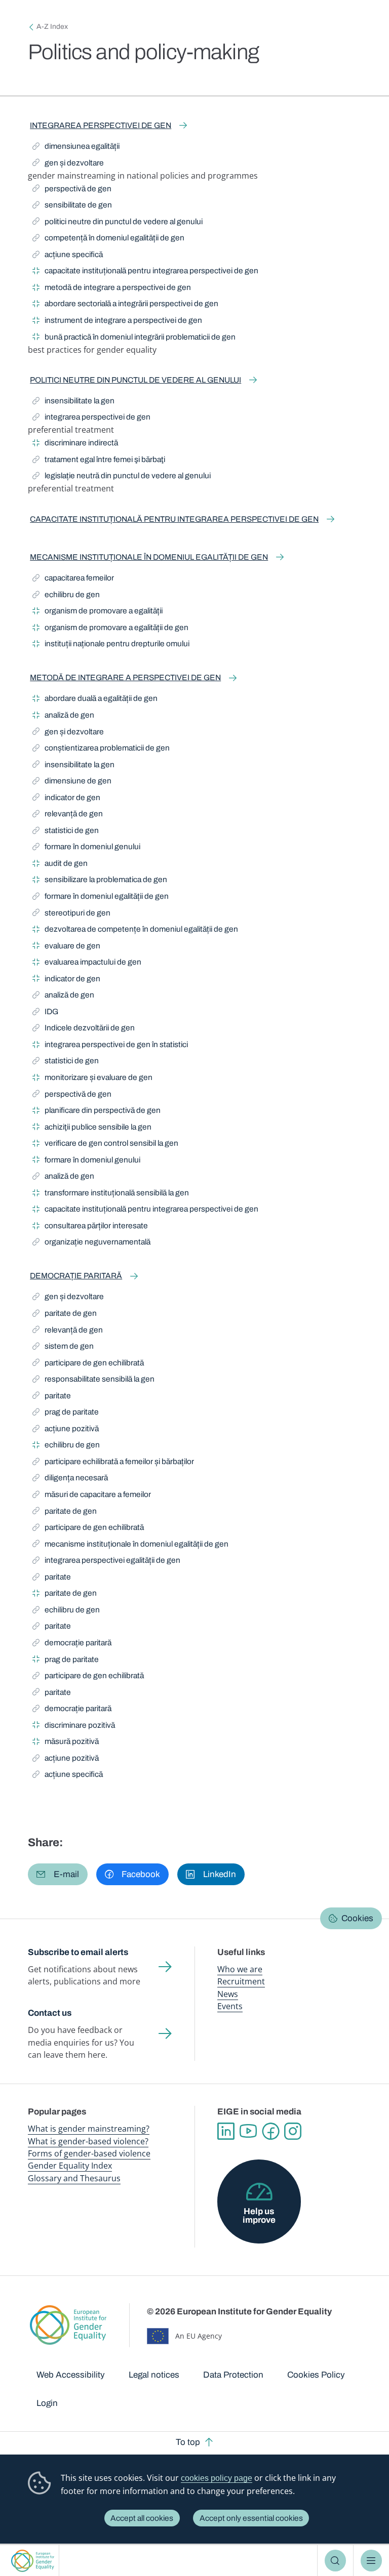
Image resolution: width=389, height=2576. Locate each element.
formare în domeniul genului (86, 848)
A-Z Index (52, 27)
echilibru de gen (66, 596)
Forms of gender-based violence (89, 2153)
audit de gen (60, 865)
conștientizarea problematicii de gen (101, 750)
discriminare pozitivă (74, 1727)
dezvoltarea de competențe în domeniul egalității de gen (135, 931)
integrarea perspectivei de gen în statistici (110, 1046)
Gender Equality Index (70, 2166)
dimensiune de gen (72, 782)
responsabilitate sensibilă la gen (93, 1381)
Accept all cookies (142, 2518)
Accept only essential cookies (251, 2518)
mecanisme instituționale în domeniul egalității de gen (149, 557)
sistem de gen (63, 1348)
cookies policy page (217, 2478)
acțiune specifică (68, 256)
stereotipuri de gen (71, 915)
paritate (54, 1397)
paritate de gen (65, 1315)
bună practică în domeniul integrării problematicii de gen (134, 339)
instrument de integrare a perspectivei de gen (117, 322)
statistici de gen (66, 832)
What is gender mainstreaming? (89, 2129)
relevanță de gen (68, 815)
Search (336, 2561)
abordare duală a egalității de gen (95, 700)
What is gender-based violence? (88, 2141)
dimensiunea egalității (76, 148)
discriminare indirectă (75, 444)
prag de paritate (66, 1414)
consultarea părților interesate (90, 1227)
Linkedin (226, 2131)
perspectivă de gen (72, 190)
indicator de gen (66, 799)
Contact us (50, 2013)
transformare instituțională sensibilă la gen (111, 1194)
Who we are (240, 1969)
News (228, 1994)
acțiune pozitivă (66, 1430)
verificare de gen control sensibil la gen (105, 1145)
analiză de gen (63, 717)
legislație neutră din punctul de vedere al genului (122, 477)
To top (188, 2442)
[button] (58, 1874)
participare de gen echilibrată (88, 1364)
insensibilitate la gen (73, 402)
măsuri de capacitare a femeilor (92, 1496)
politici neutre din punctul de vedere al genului (118, 223)
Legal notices (154, 2375)
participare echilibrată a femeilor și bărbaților (113, 1463)
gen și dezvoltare (68, 164)
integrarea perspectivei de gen (101, 125)
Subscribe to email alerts (78, 1952)
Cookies (357, 1918)
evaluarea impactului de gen (87, 964)
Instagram (293, 2131)
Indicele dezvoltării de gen (84, 1029)
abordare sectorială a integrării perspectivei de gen (125, 305)
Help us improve (259, 2216)
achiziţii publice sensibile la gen (92, 1129)
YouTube (248, 2131)
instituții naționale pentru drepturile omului (111, 645)
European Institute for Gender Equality (33, 2561)
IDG (47, 1013)
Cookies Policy (316, 2375)
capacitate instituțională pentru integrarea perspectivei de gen (145, 272)
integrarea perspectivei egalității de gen (106, 1562)
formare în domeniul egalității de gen (101, 898)
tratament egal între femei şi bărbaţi (99, 461)
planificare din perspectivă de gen (96, 1112)
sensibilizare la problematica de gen (100, 881)
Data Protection (233, 2375)
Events (230, 2006)
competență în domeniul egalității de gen (108, 239)
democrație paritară (76, 1276)
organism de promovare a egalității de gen (110, 629)
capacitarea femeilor (73, 579)
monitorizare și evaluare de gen (92, 1079)
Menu (372, 2561)
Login (47, 2403)
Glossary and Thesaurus (74, 2178)
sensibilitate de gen (72, 206)
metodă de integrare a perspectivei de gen (112, 289)
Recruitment (241, 1981)
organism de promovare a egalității (98, 612)
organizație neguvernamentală (91, 1243)
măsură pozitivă (66, 1743)
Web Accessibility (71, 2375)
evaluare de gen (66, 947)
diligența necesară (70, 1479)
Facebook (270, 2131)
